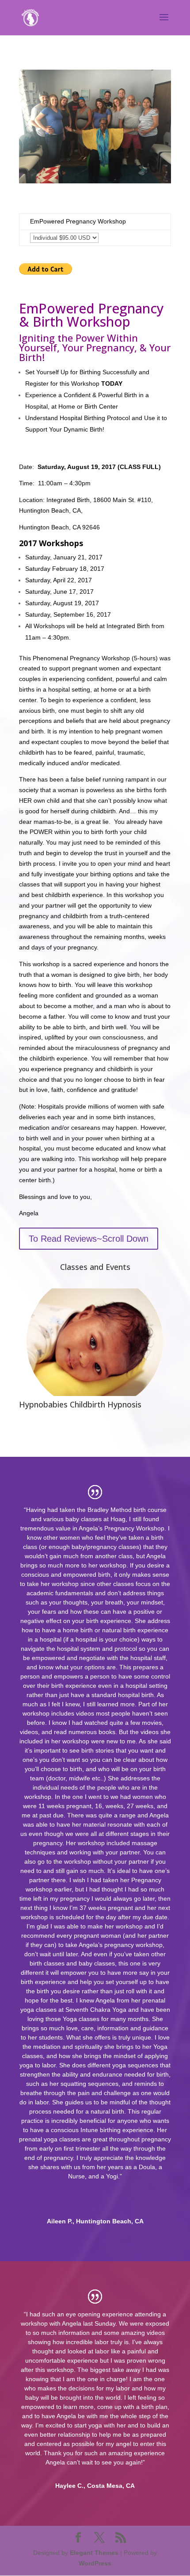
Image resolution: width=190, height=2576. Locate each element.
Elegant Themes (94, 2553)
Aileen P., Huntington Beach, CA (95, 2221)
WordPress (95, 2563)
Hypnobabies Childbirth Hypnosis (80, 1404)
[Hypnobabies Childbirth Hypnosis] (95, 1342)
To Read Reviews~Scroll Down (89, 1239)
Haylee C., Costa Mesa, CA (95, 2486)
